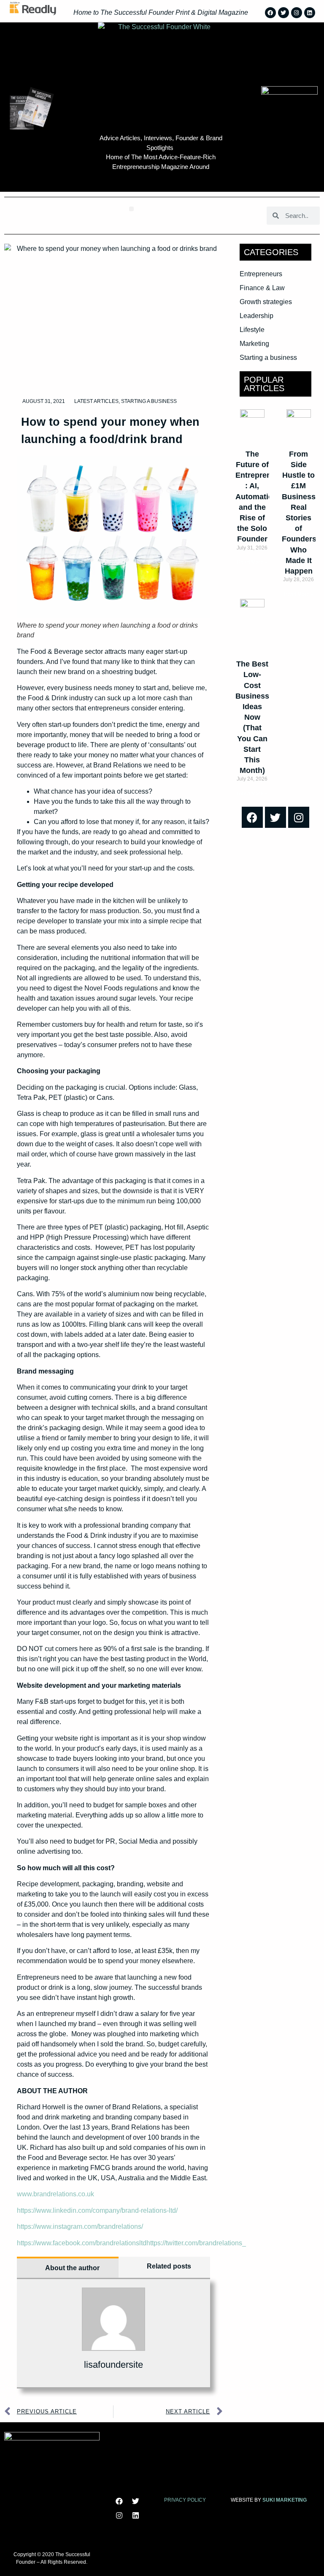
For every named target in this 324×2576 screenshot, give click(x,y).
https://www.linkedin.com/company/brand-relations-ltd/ (97, 2210)
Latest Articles (96, 401)
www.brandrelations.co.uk (55, 2194)
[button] (131, 209)
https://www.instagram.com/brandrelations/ (80, 2226)
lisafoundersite (113, 2365)
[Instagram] (297, 13)
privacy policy (185, 2500)
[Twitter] (283, 13)
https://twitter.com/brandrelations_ (196, 2243)
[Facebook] (270, 13)
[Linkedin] (310, 13)
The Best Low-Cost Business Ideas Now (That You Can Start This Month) (252, 717)
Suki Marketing (285, 2500)
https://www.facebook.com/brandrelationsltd (82, 2243)
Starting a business (149, 401)
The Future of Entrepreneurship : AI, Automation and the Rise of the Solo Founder (267, 497)
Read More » (252, 562)
